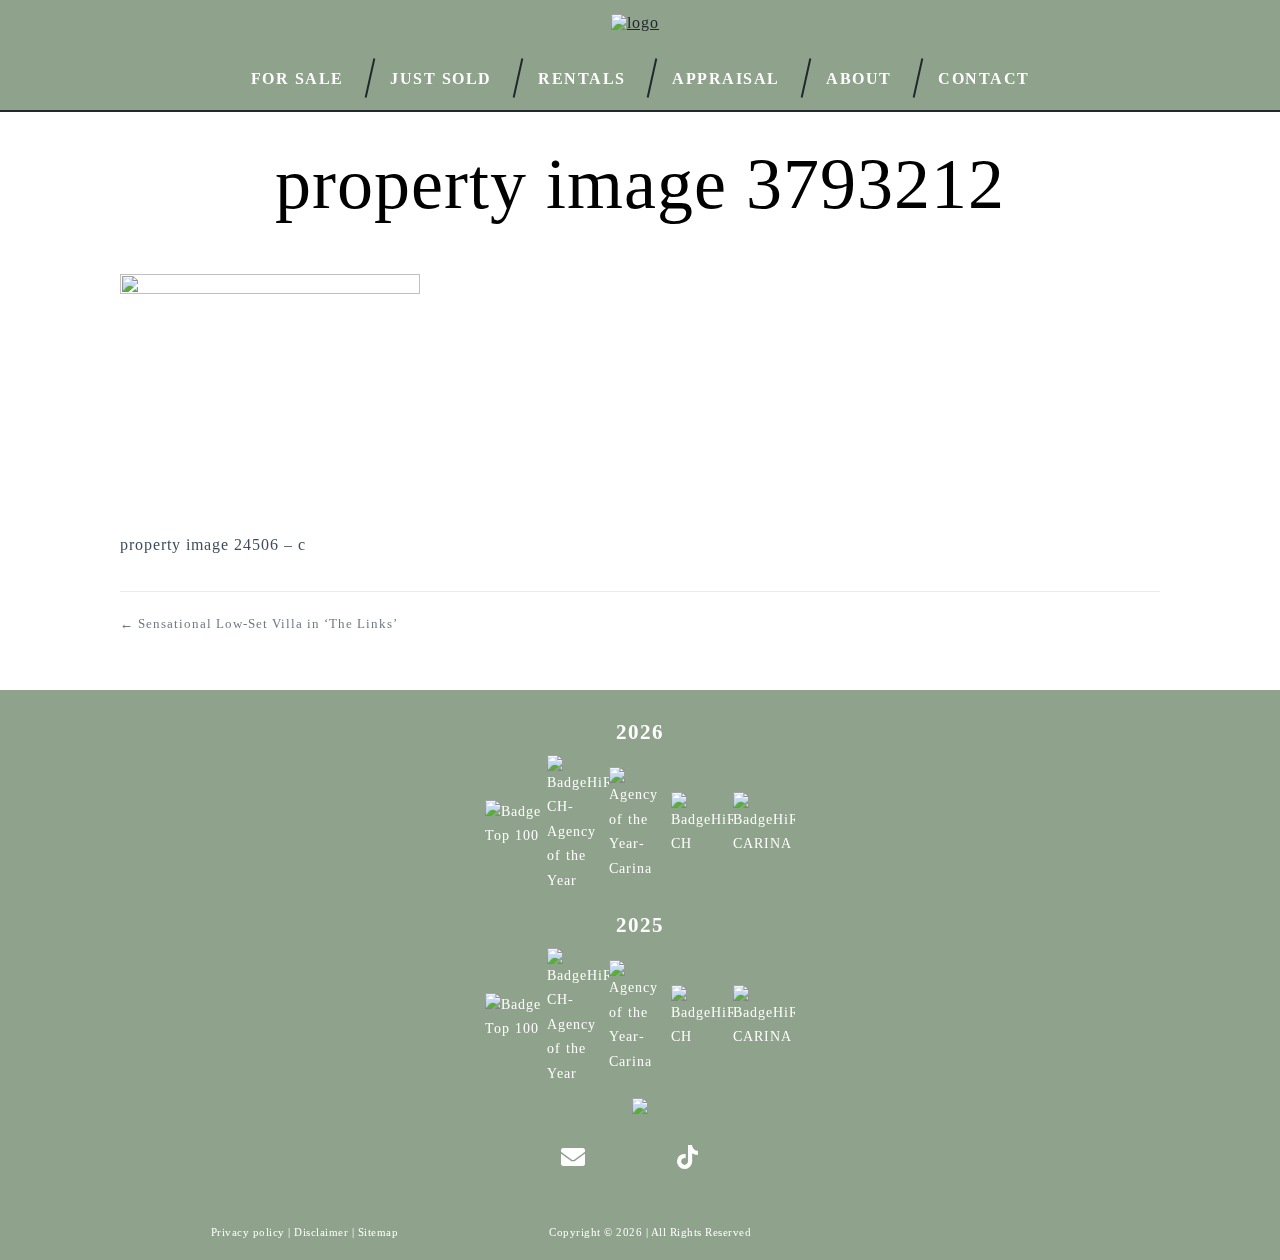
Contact (984, 78)
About (859, 77)
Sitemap (378, 1232)
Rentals (582, 77)
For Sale (297, 77)
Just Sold (441, 77)
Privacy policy (248, 1232)
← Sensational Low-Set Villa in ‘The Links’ (259, 623)
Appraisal (726, 77)
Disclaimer (321, 1232)
